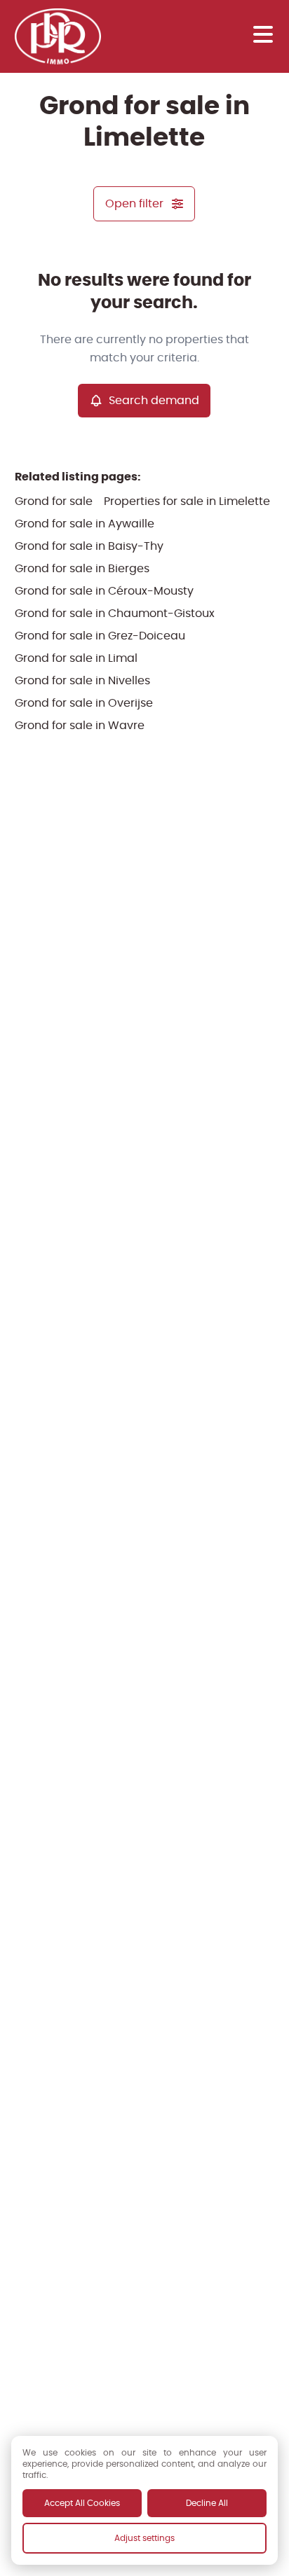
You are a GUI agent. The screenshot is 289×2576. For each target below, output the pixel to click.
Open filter (134, 203)
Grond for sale (54, 501)
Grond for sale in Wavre (80, 725)
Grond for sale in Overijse (84, 703)
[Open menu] (263, 34)
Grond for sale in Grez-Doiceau (100, 636)
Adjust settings (144, 2538)
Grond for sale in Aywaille (85, 524)
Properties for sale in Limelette (187, 501)
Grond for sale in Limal (76, 658)
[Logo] (71, 36)
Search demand (154, 400)
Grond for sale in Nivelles (82, 680)
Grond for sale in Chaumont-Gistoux (115, 613)
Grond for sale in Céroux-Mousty (104, 591)
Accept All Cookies (82, 2503)
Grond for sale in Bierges (82, 568)
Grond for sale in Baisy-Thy (89, 546)
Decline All (207, 2503)
